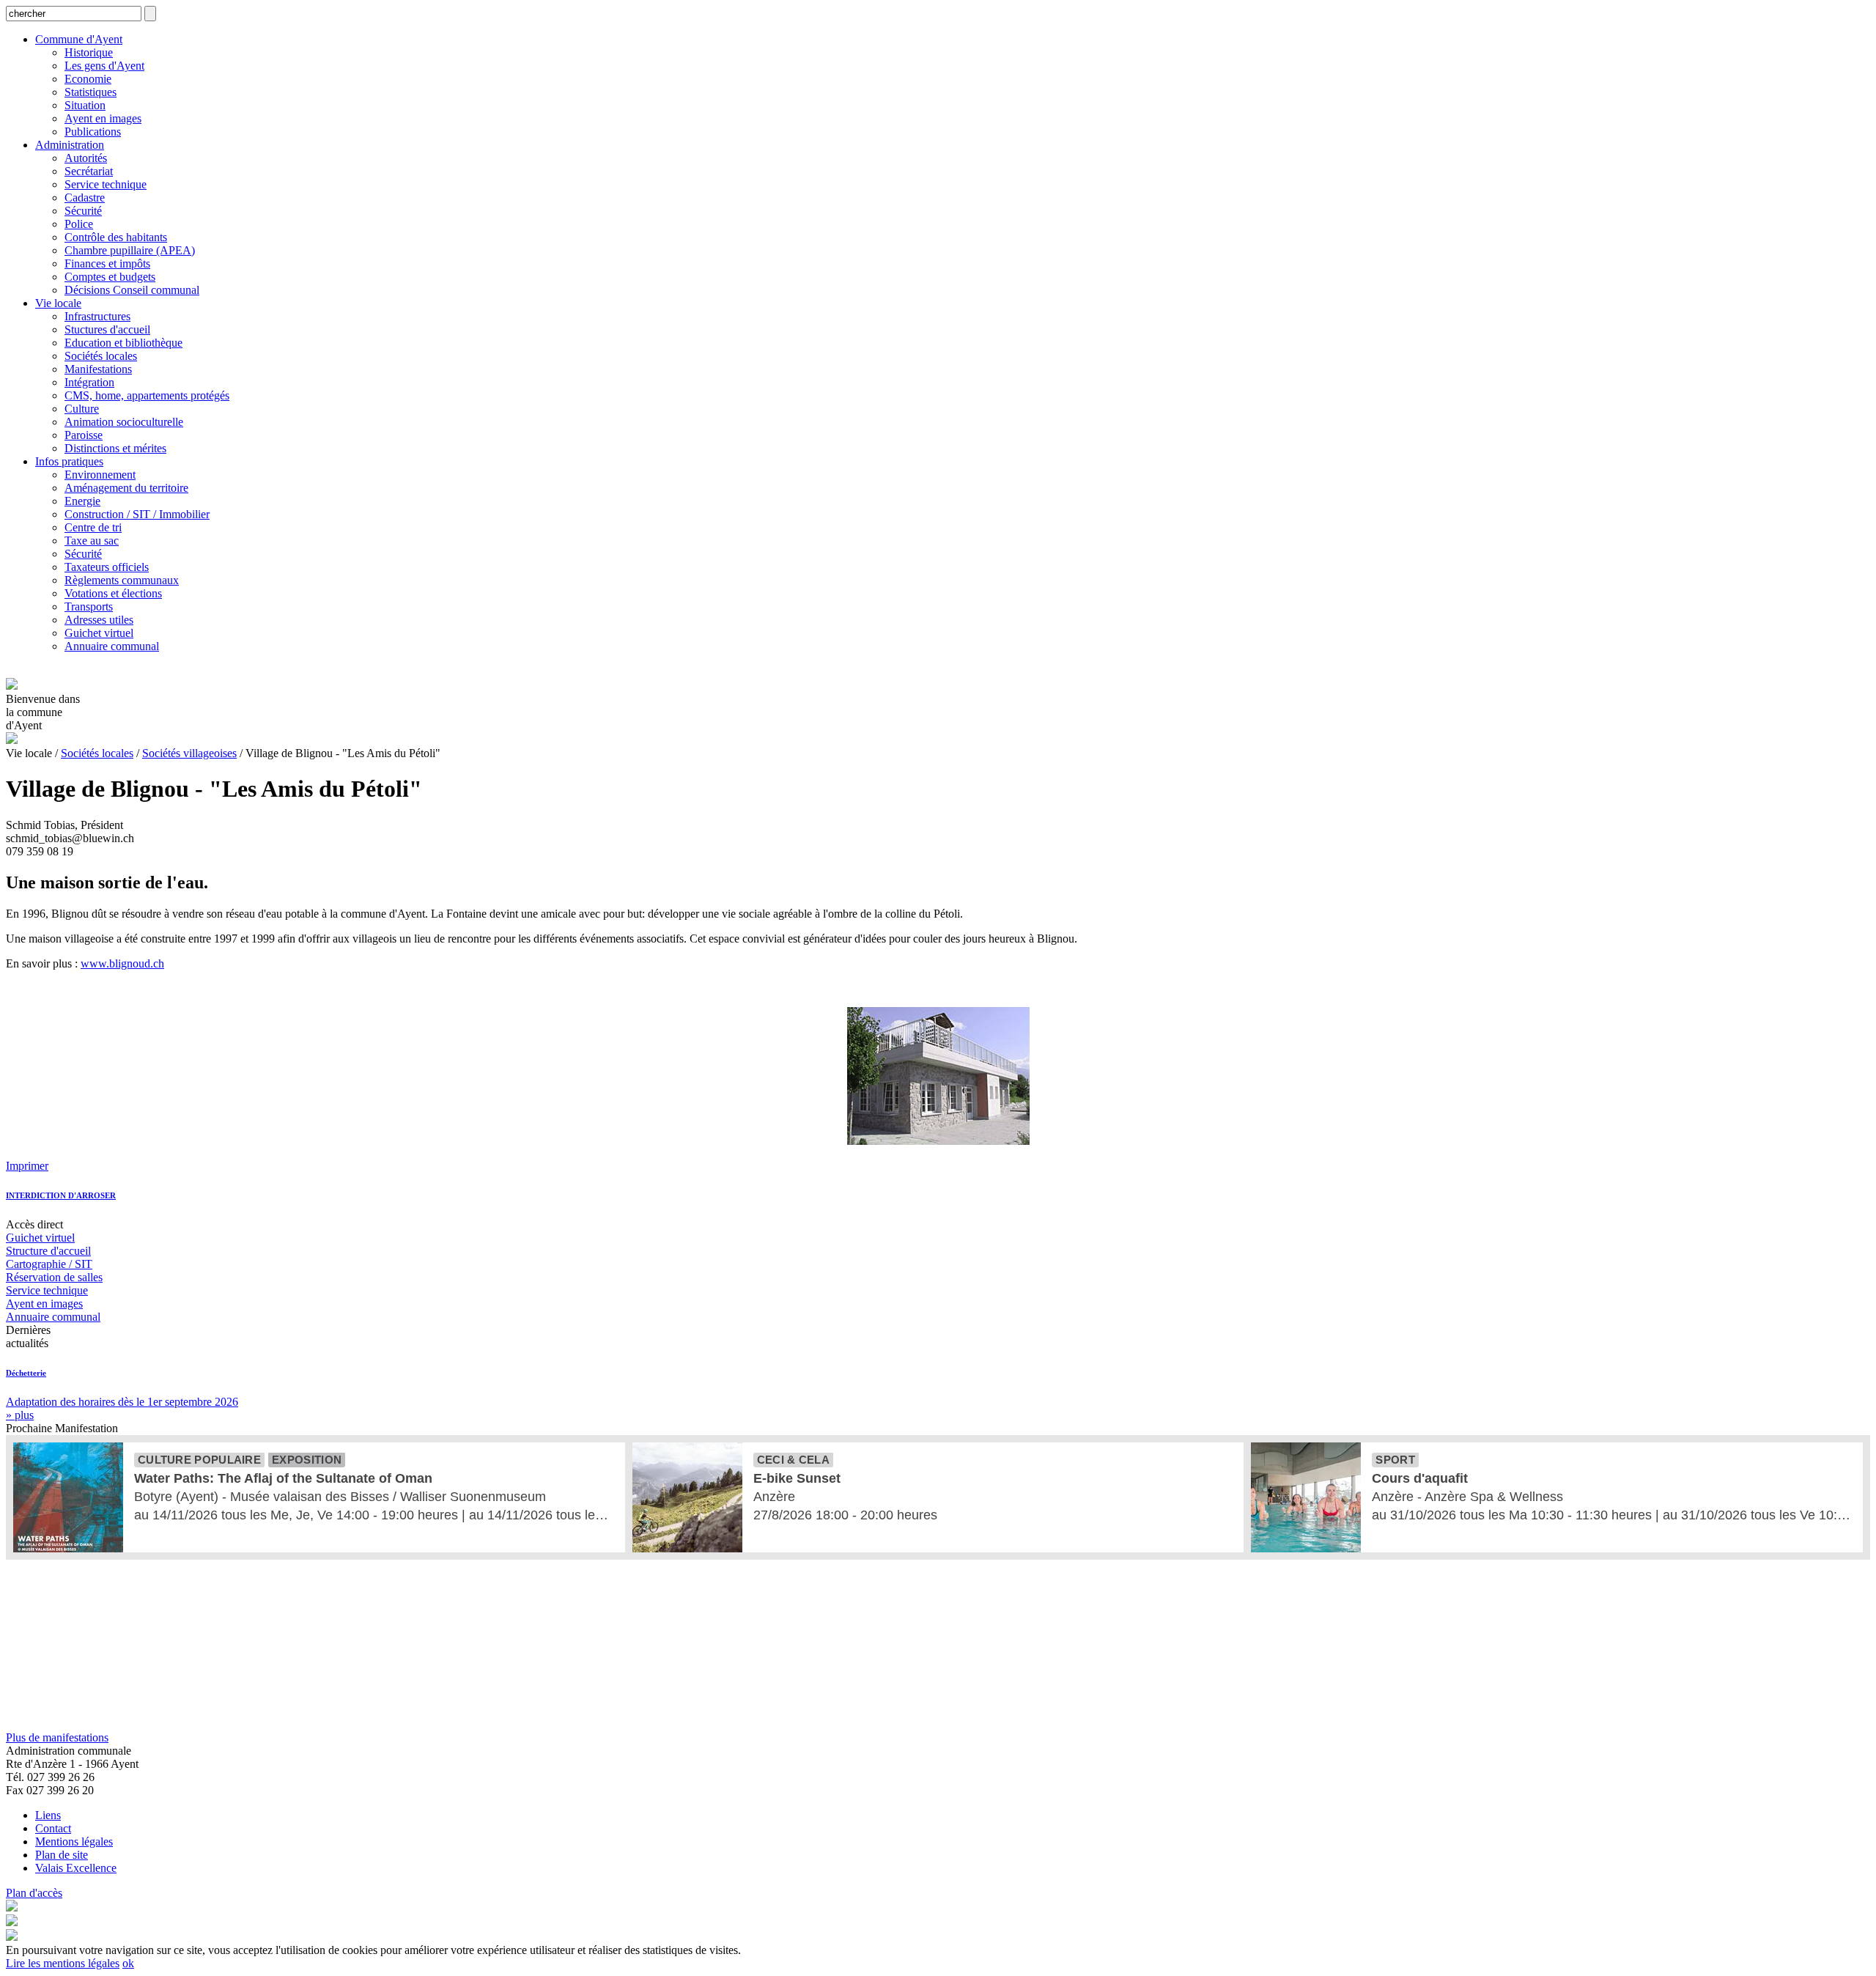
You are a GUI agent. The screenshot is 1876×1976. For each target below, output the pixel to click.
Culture (82, 409)
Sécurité (83, 211)
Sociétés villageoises (189, 753)
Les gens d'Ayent (104, 66)
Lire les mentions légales (63, 1963)
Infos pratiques (69, 461)
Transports (89, 607)
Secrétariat (89, 171)
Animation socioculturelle (124, 422)
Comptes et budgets (110, 277)
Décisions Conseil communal (132, 290)
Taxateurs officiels (107, 567)
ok (128, 1963)
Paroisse (84, 435)
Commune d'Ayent (79, 39)
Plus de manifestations (57, 1737)
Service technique (106, 184)
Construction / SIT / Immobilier (137, 514)
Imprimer (27, 1166)
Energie (82, 501)
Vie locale (58, 303)
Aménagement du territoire (126, 488)
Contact (53, 1828)
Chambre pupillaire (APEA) (130, 250)
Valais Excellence (76, 1868)
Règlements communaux (122, 580)
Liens (48, 1815)
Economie (88, 79)
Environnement (100, 475)
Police (79, 224)
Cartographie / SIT (49, 1264)
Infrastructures (97, 316)
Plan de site (62, 1855)
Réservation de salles (54, 1277)
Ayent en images (103, 118)
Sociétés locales (101, 356)
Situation (85, 105)
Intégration (89, 382)
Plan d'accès (34, 1893)
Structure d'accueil (48, 1251)
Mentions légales (74, 1842)
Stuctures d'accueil (107, 329)
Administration (70, 145)
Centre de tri (93, 527)
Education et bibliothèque (123, 343)
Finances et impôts (107, 263)
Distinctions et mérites (115, 448)
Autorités (86, 158)
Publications (93, 132)
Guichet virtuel (99, 633)
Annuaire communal (112, 646)
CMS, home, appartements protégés (147, 395)
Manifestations (98, 369)
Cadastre (85, 198)
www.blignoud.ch (122, 963)
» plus (20, 1415)
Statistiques (91, 92)
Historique (89, 52)
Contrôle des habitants (116, 237)
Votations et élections (113, 593)
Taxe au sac (92, 541)
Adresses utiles (99, 620)
